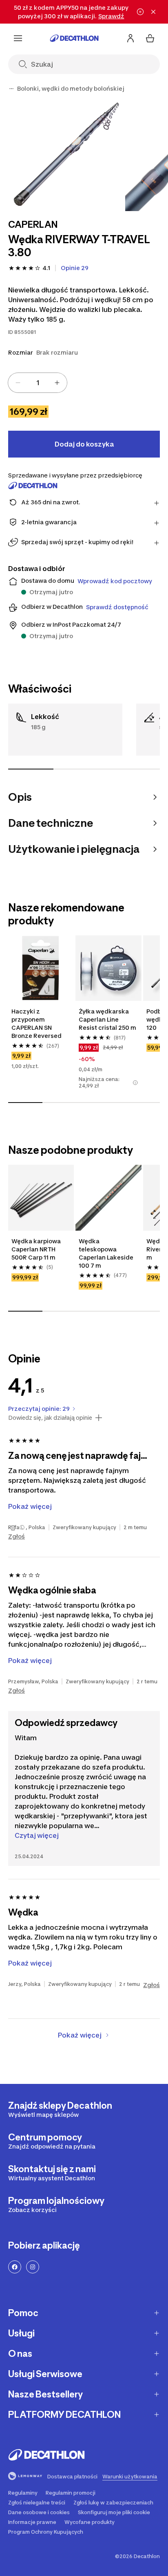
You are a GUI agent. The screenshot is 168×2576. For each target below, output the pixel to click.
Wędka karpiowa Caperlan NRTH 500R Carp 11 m (36, 1249)
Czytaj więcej (37, 1835)
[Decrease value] (18, 383)
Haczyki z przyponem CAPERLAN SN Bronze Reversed (36, 1023)
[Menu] (18, 38)
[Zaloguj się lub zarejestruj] (130, 38)
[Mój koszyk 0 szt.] (150, 38)
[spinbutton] (38, 383)
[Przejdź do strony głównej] (74, 38)
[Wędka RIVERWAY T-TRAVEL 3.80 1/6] (65, 154)
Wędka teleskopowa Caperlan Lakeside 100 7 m (106, 1253)
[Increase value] (57, 383)
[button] (135, 1083)
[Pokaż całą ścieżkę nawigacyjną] (11, 89)
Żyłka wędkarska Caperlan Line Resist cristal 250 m (107, 1019)
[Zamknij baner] (153, 12)
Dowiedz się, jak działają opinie (50, 1418)
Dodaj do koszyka (84, 444)
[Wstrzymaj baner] (140, 12)
